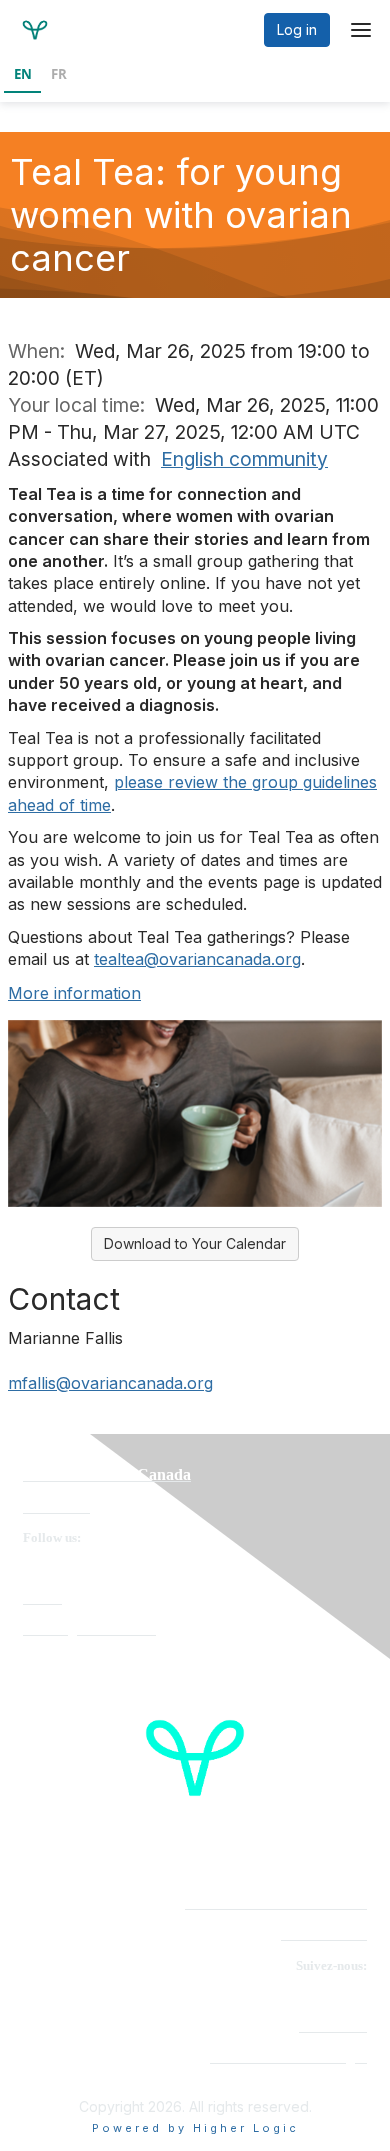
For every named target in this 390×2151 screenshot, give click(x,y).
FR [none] (59, 74)
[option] (58, 76)
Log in (297, 29)
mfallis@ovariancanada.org (110, 1383)
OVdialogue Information (89, 1629)
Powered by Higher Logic (195, 2128)
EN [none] (23, 74)
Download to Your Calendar (195, 1243)
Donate (42, 1598)
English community (244, 459)
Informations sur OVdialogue (288, 2057)
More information (74, 993)
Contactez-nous (324, 1934)
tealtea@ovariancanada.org (197, 959)
